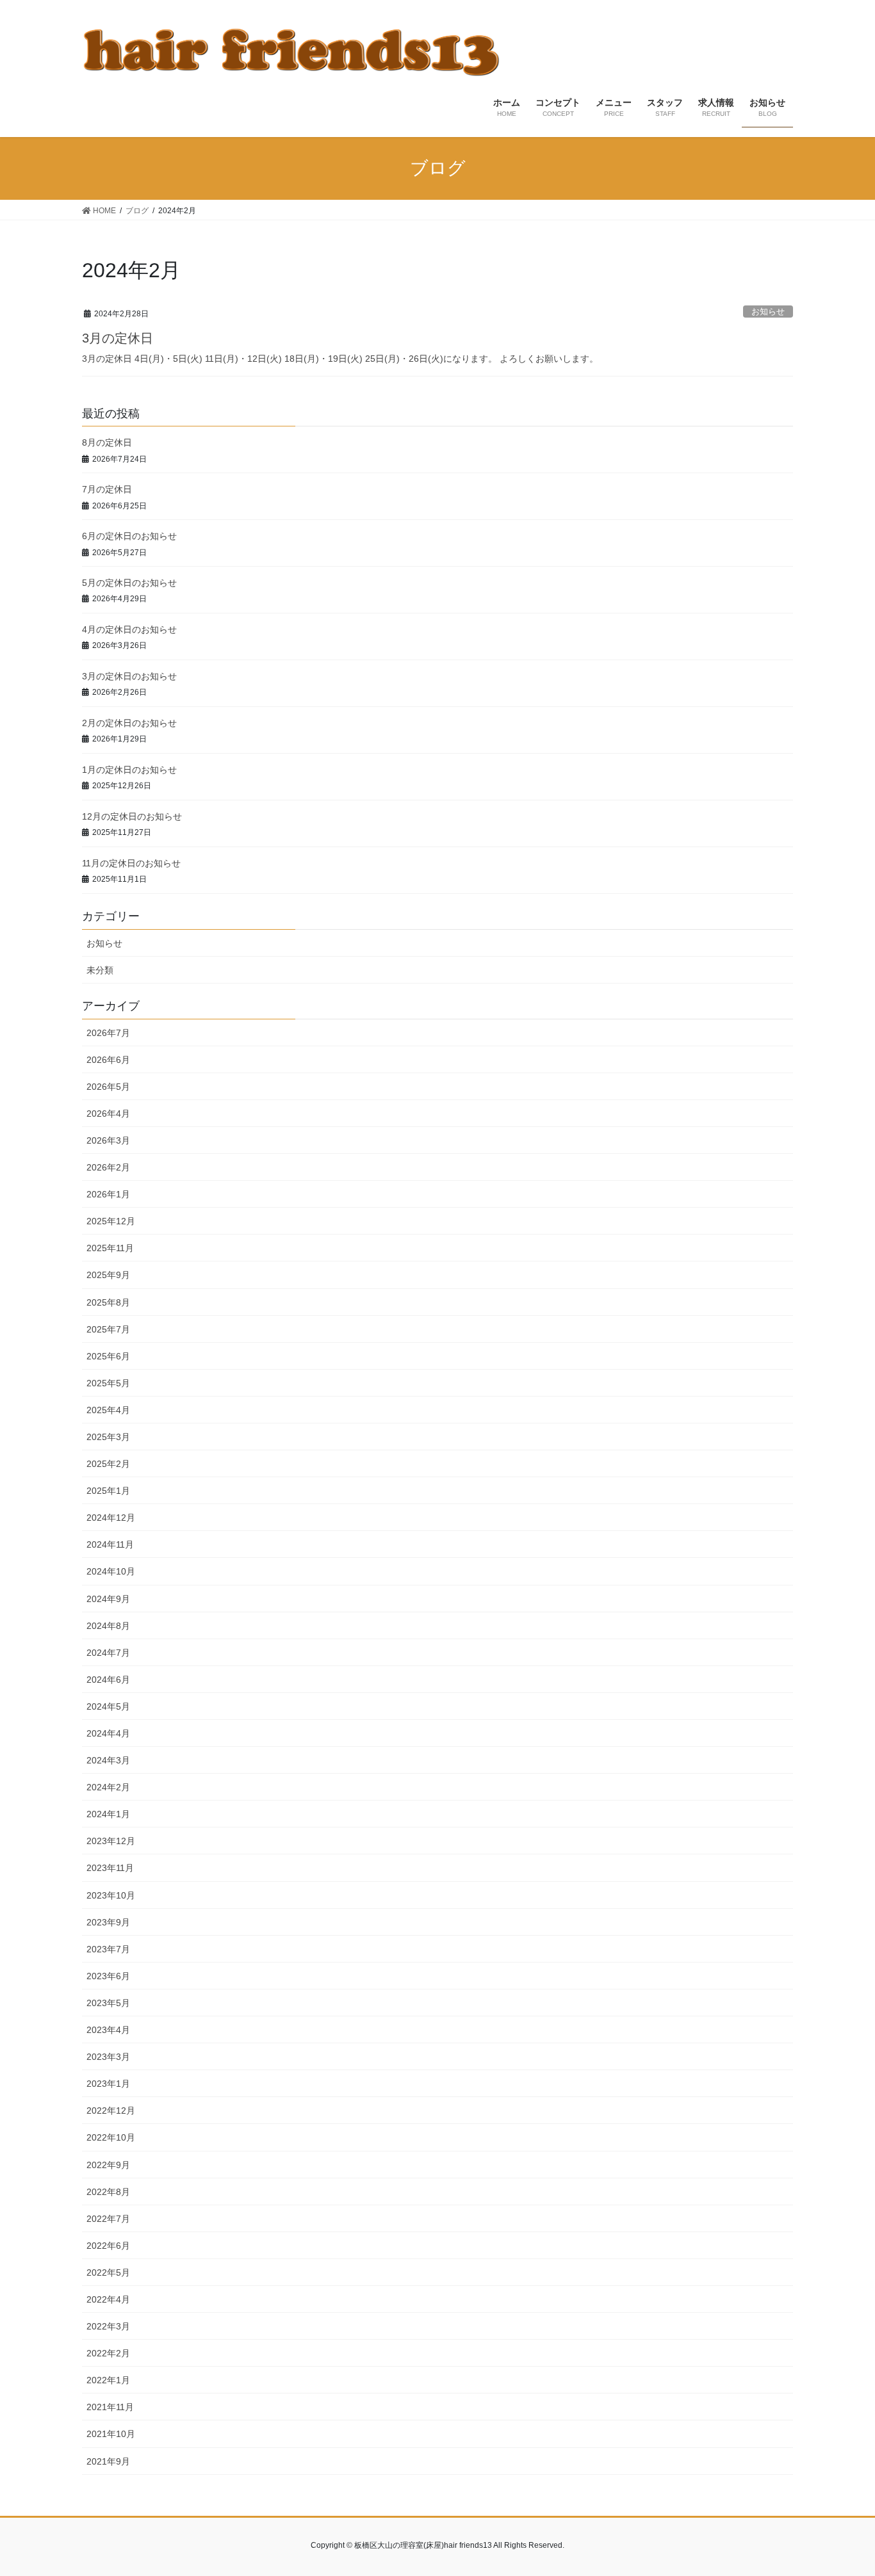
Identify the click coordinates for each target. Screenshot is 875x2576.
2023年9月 (108, 1922)
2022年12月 (111, 2110)
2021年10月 (111, 2434)
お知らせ (768, 312)
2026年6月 (108, 1060)
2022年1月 (108, 2380)
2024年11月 (110, 1544)
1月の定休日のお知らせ (129, 770)
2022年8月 (108, 2192)
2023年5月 (108, 2003)
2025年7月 (108, 1329)
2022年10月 (111, 2137)
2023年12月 (111, 1841)
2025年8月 (108, 1302)
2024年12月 (111, 1518)
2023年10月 (111, 1895)
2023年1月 (108, 2084)
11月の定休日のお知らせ (131, 863)
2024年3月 (108, 1760)
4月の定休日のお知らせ (129, 629)
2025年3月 (108, 1437)
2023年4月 (108, 2030)
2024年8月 (108, 1626)
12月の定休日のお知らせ (132, 816)
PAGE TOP (843, 2487)
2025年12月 (111, 1221)
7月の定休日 (107, 489)
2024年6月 (108, 1680)
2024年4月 (108, 1733)
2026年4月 (108, 1114)
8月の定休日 (107, 442)
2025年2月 (108, 1464)
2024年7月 (108, 1653)
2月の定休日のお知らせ (129, 723)
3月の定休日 (118, 338)
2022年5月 (108, 2272)
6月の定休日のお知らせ (129, 536)
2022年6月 (108, 2246)
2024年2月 (108, 1787)
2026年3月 (108, 1140)
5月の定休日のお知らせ (129, 583)
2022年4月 (108, 2299)
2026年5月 (108, 1087)
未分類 (100, 970)
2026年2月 (108, 1167)
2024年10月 (111, 1571)
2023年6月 (108, 1976)
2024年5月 (108, 1706)
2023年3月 (108, 2057)
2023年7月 (108, 1949)
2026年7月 (108, 1033)
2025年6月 (108, 1356)
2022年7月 (108, 2219)
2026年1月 (108, 1194)
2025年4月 (108, 1410)
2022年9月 (108, 2165)
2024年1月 (108, 1814)
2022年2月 (108, 2353)
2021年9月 (108, 2461)
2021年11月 (110, 2407)
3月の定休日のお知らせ (129, 676)
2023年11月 (110, 1868)
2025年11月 (110, 1248)
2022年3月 (108, 2326)
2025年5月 (108, 1383)
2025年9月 (108, 1275)
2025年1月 (108, 1491)
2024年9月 (108, 1599)
